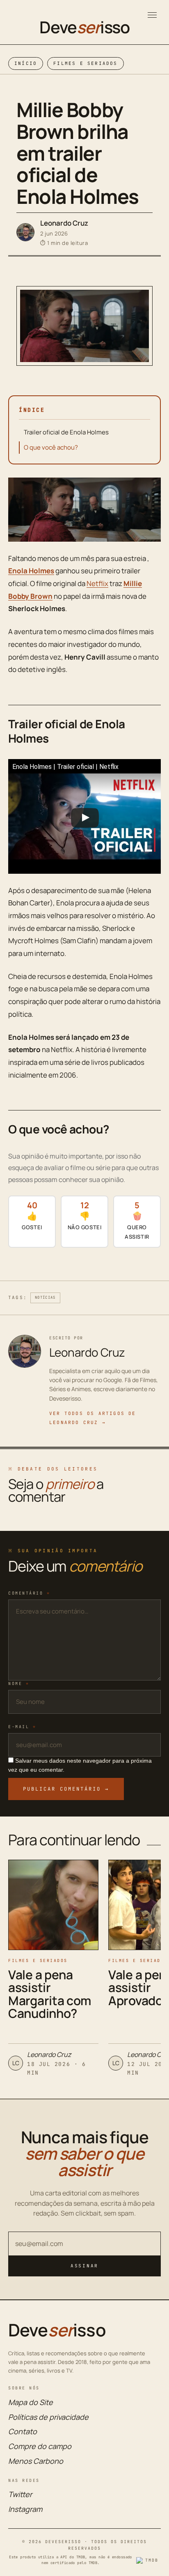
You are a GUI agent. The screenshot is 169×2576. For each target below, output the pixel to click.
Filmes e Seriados (85, 63)
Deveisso (84, 27)
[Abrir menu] (152, 15)
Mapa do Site (31, 2402)
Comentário (29, 1593)
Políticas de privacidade (48, 2417)
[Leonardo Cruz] (25, 232)
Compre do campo (40, 2446)
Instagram (25, 2509)
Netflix (97, 583)
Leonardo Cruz (64, 223)
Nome (19, 1684)
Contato (23, 2431)
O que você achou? (51, 447)
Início (26, 63)
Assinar (84, 2266)
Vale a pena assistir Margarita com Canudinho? (50, 1994)
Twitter (20, 2494)
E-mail (22, 1727)
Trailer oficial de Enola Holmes (66, 432)
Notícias (45, 1297)
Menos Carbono (36, 2461)
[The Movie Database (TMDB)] (148, 2560)
